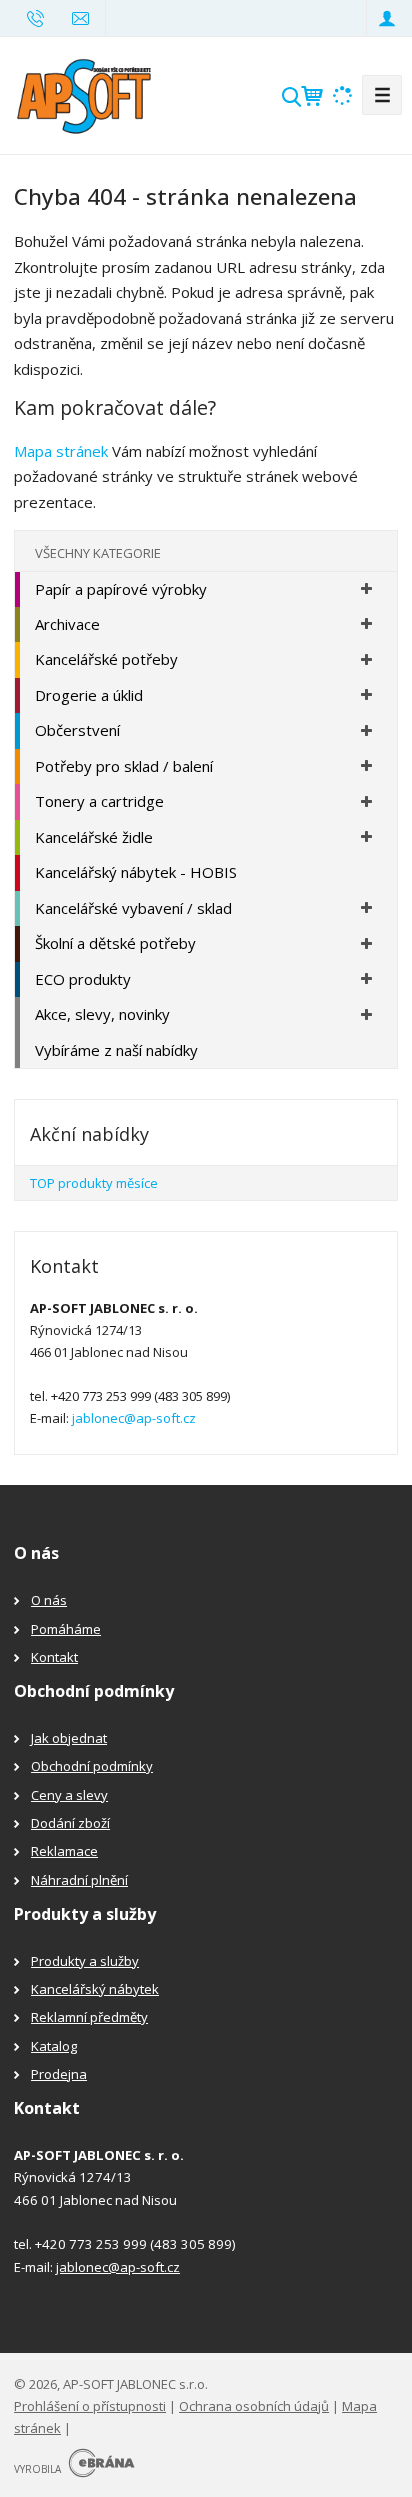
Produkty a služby (85, 1961)
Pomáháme (66, 1629)
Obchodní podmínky (92, 1766)
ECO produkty (83, 979)
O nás (49, 1600)
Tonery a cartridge (99, 801)
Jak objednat (69, 1738)
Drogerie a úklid (89, 695)
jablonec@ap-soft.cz (134, 1418)
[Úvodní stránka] (84, 93)
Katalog (54, 2046)
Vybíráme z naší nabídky (116, 1050)
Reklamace (64, 1851)
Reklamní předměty (89, 2017)
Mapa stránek (61, 451)
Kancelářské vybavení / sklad (133, 908)
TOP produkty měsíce (94, 1183)
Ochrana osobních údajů (254, 2406)
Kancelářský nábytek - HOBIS (136, 872)
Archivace (67, 624)
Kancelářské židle (94, 837)
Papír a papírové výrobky (121, 589)
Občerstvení (77, 730)
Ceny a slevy (69, 1795)
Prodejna (59, 2074)
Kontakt (54, 1657)
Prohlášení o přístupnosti (90, 2406)
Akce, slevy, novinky (102, 1014)
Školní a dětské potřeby (115, 943)
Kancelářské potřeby (106, 659)
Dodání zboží (70, 1823)
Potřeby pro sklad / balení (124, 766)
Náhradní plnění (79, 1880)
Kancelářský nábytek (95, 1989)
